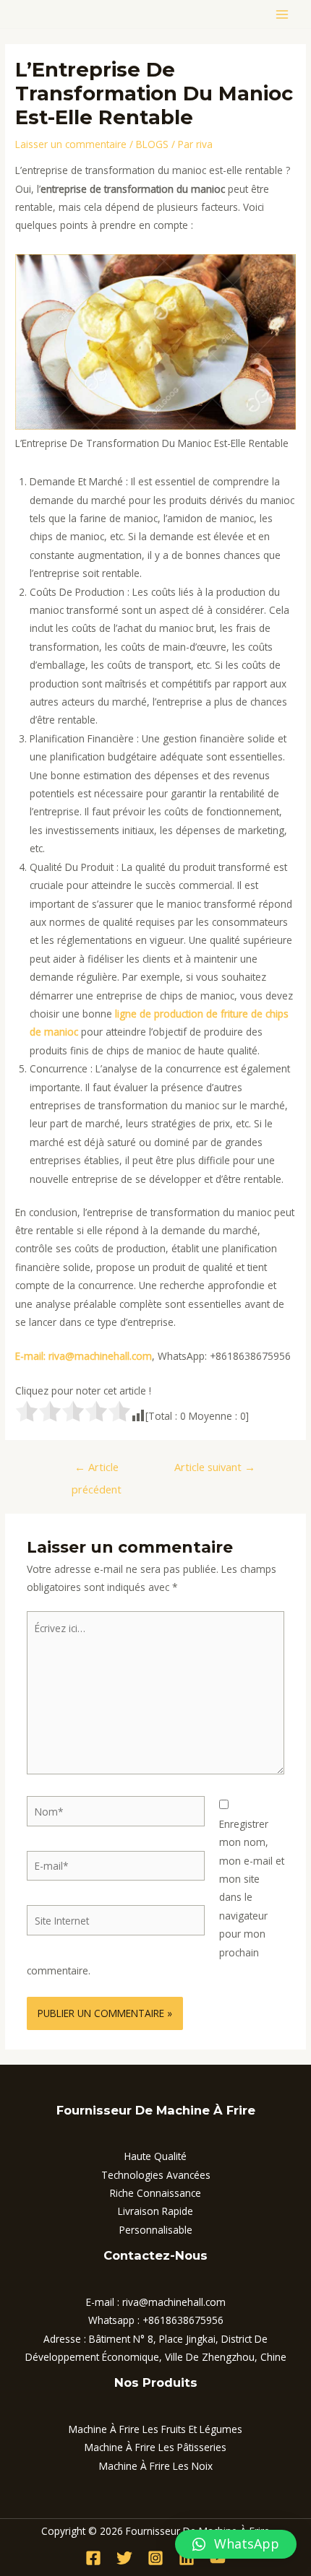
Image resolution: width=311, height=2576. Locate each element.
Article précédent (97, 1470)
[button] (236, 2544)
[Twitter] (124, 2558)
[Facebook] (93, 2558)
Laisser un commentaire (71, 144)
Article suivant (215, 1467)
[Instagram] (155, 2558)
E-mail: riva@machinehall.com (84, 1356)
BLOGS (152, 144)
